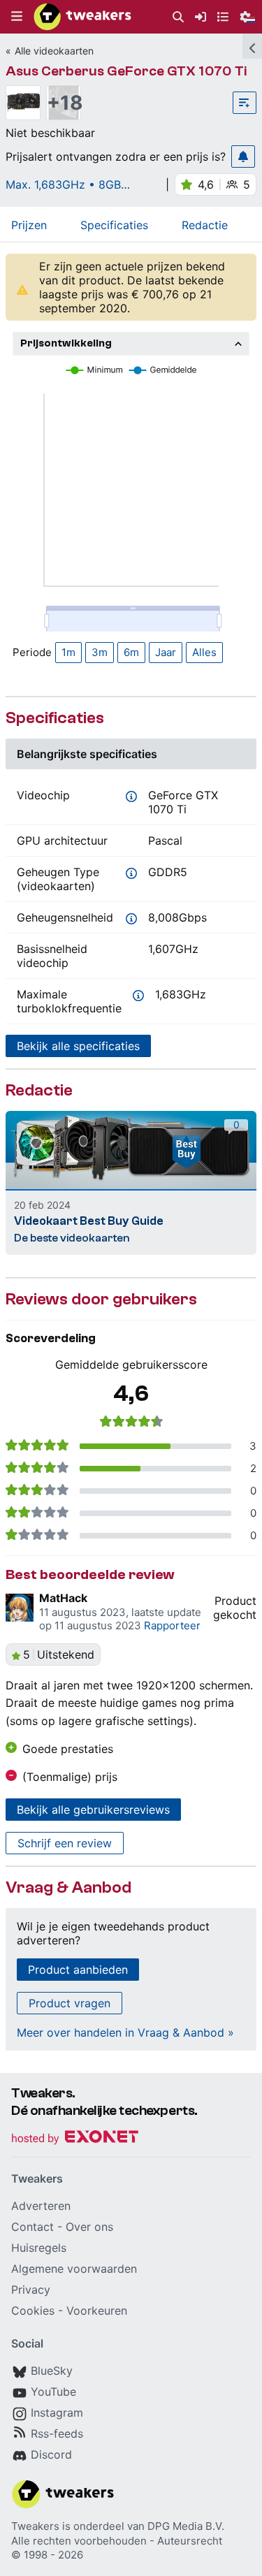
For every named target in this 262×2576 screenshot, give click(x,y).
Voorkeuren (97, 2311)
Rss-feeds (57, 2433)
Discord (51, 2454)
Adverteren (41, 2206)
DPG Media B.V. (186, 2526)
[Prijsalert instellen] (243, 157)
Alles (204, 652)
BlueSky (52, 2371)
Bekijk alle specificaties (78, 1046)
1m (68, 652)
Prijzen (29, 225)
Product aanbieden (78, 1970)
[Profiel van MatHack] (20, 1608)
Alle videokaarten (54, 51)
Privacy (31, 2290)
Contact (32, 2227)
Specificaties (114, 225)
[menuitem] (178, 17)
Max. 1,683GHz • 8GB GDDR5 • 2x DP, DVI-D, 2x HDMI (76, 184)
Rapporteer (172, 1625)
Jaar (166, 652)
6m (131, 652)
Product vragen (70, 2003)
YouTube (53, 2392)
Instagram (57, 2413)
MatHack (63, 1598)
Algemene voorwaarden (74, 2269)
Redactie (205, 225)
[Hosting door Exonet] (75, 2139)
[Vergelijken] (245, 103)
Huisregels (39, 2248)
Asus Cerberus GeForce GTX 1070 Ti (126, 71)
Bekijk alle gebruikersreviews (93, 1810)
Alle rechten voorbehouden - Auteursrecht (117, 2541)
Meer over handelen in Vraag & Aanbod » (125, 2032)
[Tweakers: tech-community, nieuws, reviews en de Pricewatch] (82, 17)
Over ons (89, 2227)
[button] (17, 17)
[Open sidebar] (252, 46)
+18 (64, 103)
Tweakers (35, 2526)
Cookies (33, 2311)
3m (100, 652)
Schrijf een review (65, 1843)
